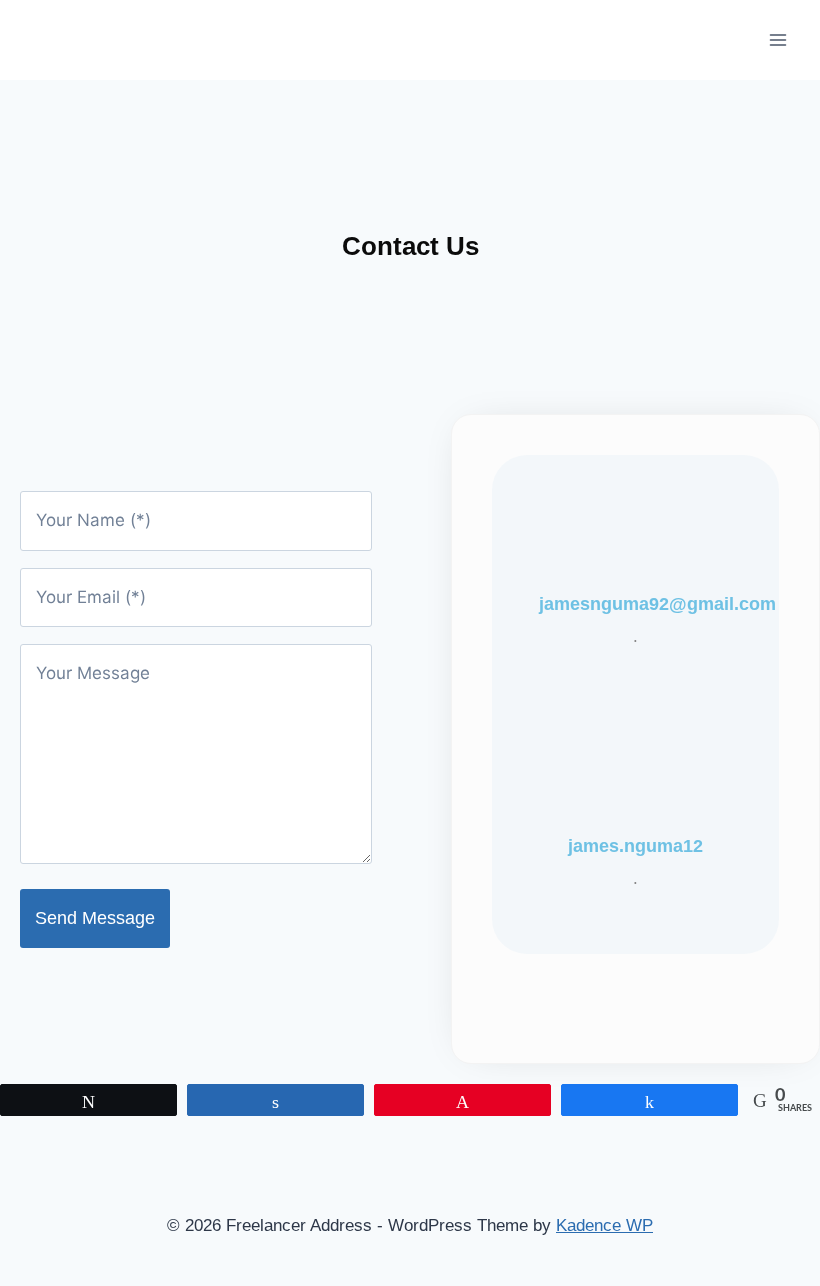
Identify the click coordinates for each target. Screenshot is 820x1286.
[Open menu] (777, 39)
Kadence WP (604, 1225)
